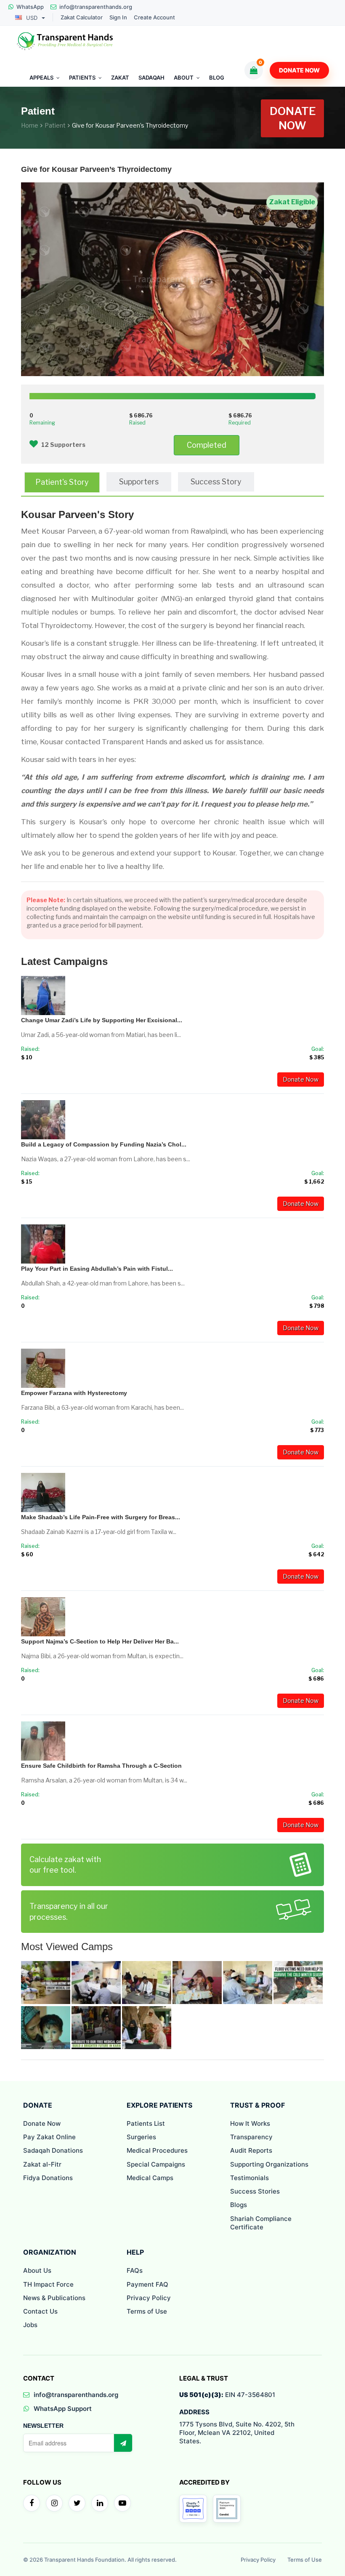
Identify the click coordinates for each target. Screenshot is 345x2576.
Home (30, 125)
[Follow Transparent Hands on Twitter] (77, 2503)
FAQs (135, 2270)
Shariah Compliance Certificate (261, 2223)
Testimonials (249, 2178)
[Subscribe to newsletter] (123, 2443)
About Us (37, 2270)
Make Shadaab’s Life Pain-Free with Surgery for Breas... (101, 1517)
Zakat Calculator (82, 17)
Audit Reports (251, 2150)
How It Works (250, 2123)
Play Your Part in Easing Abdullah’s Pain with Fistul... (97, 1269)
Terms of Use (147, 2311)
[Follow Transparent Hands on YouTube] (122, 2503)
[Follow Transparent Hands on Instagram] (54, 2503)
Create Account (154, 17)
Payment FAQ (147, 2284)
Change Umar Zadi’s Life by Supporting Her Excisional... (102, 1020)
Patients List (146, 2123)
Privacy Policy (149, 2298)
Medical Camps (150, 2178)
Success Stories (255, 2191)
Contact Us (40, 2311)
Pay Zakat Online (49, 2137)
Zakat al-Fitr (42, 2164)
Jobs (30, 2325)
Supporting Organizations (269, 2164)
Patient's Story (62, 482)
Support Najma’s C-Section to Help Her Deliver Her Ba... (100, 1641)
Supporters (139, 482)
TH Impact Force (48, 2284)
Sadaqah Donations (53, 2150)
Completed (207, 445)
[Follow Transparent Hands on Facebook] (32, 2503)
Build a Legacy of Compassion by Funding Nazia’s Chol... (104, 1144)
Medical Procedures (157, 2150)
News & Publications (54, 2298)
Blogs (239, 2205)
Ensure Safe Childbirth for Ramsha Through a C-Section (101, 1766)
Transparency (251, 2137)
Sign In (118, 17)
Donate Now (299, 70)
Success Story (216, 482)
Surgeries (141, 2137)
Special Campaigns (156, 2164)
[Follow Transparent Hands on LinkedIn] (100, 2503)
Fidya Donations (48, 2178)
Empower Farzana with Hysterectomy (74, 1393)
